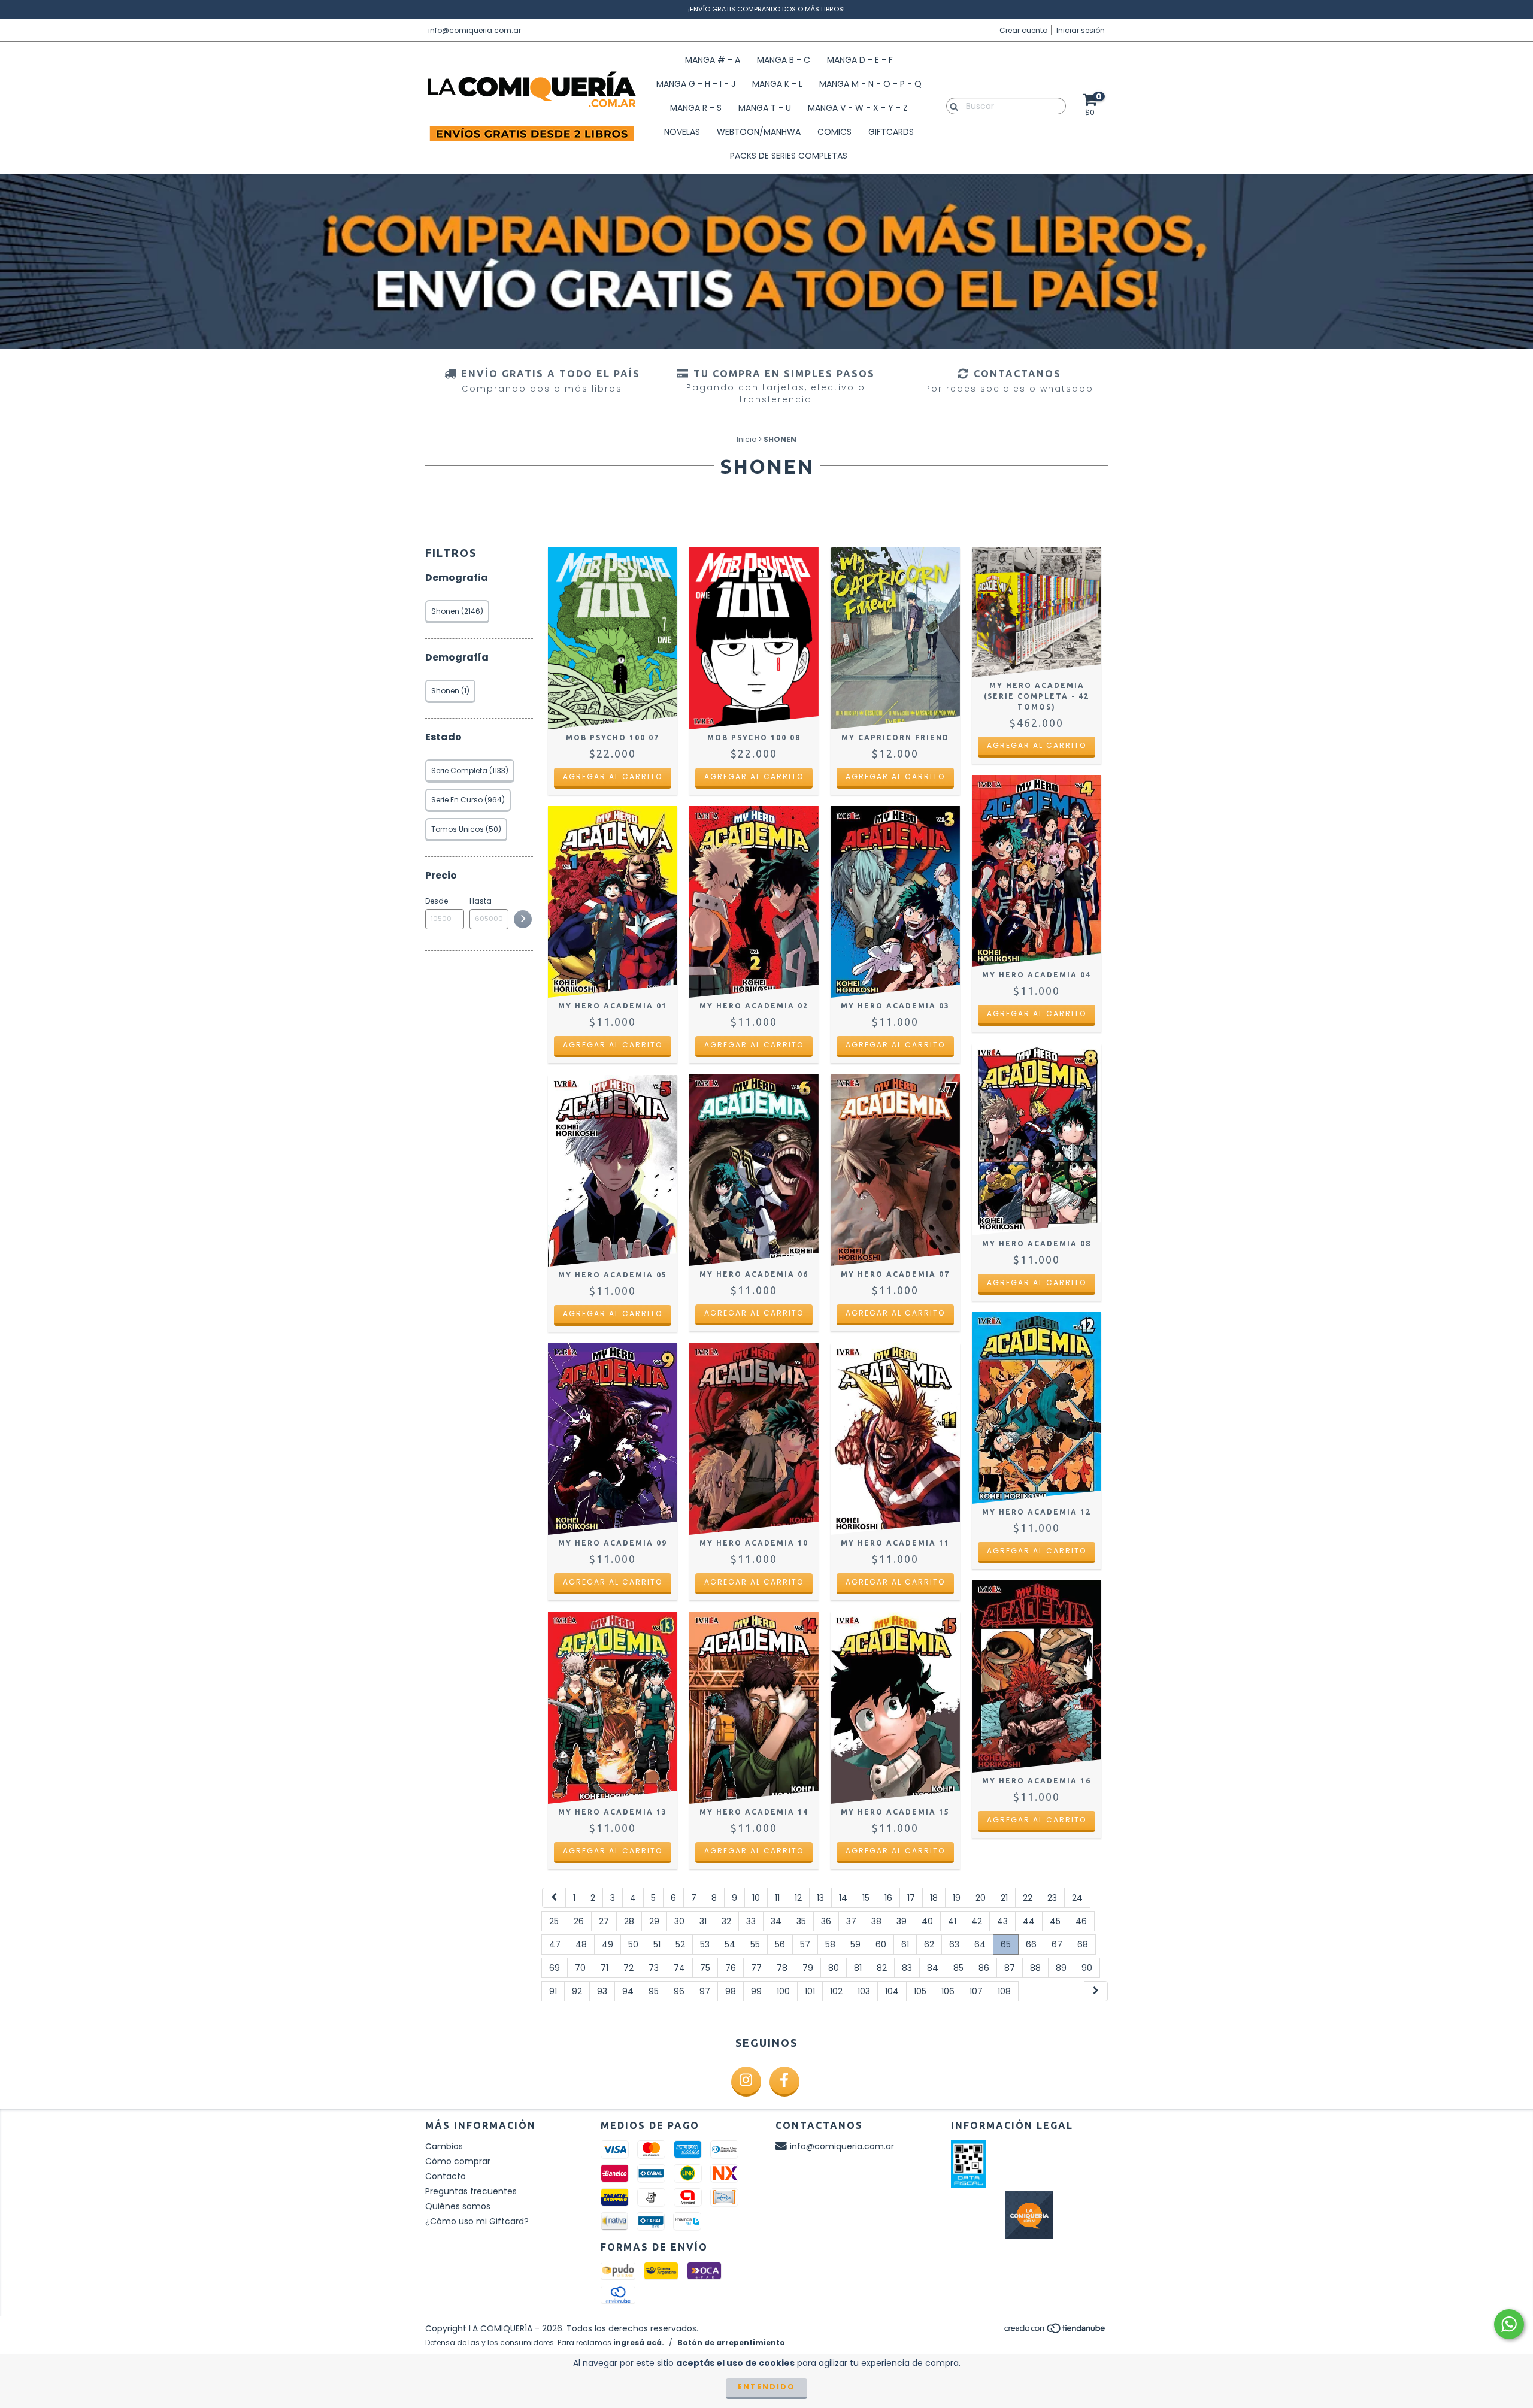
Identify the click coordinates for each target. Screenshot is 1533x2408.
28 (629, 1921)
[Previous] (554, 1898)
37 (851, 1921)
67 (1057, 1944)
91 (553, 1991)
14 (843, 1898)
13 (820, 1898)
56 (780, 1944)
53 (705, 1944)
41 (952, 1921)
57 (805, 1944)
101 (810, 1991)
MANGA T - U (765, 108)
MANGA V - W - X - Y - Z (858, 108)
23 (1052, 1898)
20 (981, 1898)
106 (948, 1991)
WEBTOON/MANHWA (759, 132)
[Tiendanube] (1055, 2331)
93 (602, 1991)
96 (679, 1991)
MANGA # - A (713, 60)
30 (679, 1921)
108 (1004, 1991)
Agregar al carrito (613, 776)
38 (876, 1921)
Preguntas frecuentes (471, 2191)
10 (756, 1898)
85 (958, 1968)
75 (705, 1968)
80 (834, 1968)
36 (826, 1921)
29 (654, 1921)
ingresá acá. (639, 2342)
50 (633, 1944)
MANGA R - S (696, 108)
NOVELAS (682, 132)
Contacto (446, 2176)
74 (679, 1968)
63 (954, 1944)
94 (628, 1991)
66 (1031, 1944)
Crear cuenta (1024, 30)
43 (1002, 1921)
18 (934, 1898)
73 (654, 1968)
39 (902, 1921)
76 (731, 1968)
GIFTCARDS (891, 132)
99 (756, 1991)
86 (984, 1968)
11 (777, 1898)
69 (555, 1968)
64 (980, 1944)
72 (628, 1968)
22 (1028, 1898)
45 (1055, 1921)
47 (555, 1944)
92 (577, 1991)
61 (905, 1944)
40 (927, 1921)
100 (783, 1991)
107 (976, 1991)
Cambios (444, 2146)
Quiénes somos (458, 2206)
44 (1029, 1921)
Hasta (481, 901)
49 (608, 1944)
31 (703, 1921)
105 (920, 1991)
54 (730, 1944)
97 (705, 1991)
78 (782, 1968)
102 (836, 1991)
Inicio (746, 439)
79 (808, 1968)
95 (654, 1991)
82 (882, 1968)
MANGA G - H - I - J (696, 84)
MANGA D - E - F (860, 60)
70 (580, 1968)
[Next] (1096, 1991)
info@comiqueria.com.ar (475, 30)
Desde (437, 901)
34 (776, 1921)
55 (755, 1944)
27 (604, 1921)
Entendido (766, 2387)
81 (858, 1968)
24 (1077, 1898)
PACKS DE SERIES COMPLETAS (789, 156)
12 (798, 1898)
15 (866, 1898)
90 (1087, 1968)
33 (751, 1921)
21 (1004, 1898)
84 (933, 1968)
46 (1081, 1921)
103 (864, 1991)
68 (1083, 1944)
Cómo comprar (458, 2161)
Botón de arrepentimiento (731, 2342)
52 (680, 1944)
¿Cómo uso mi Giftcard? (477, 2221)
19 (957, 1898)
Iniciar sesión (1081, 30)
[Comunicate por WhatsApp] (1509, 2324)
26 (579, 1921)
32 (726, 1921)
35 (801, 1921)
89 (1061, 1968)
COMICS (834, 132)
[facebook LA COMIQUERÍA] (784, 2082)
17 (911, 1898)
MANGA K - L (777, 84)
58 (830, 1944)
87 (1010, 1968)
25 (554, 1921)
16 (888, 1898)
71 (605, 1968)
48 (581, 1944)
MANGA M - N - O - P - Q (870, 84)
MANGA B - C (784, 60)
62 (929, 1944)
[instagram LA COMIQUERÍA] (746, 2082)
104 (892, 1991)
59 (855, 1944)
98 (731, 1991)
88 (1035, 1968)
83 (907, 1968)
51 (657, 1944)
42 (977, 1921)
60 (881, 1944)
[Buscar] (951, 105)
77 (756, 1968)
